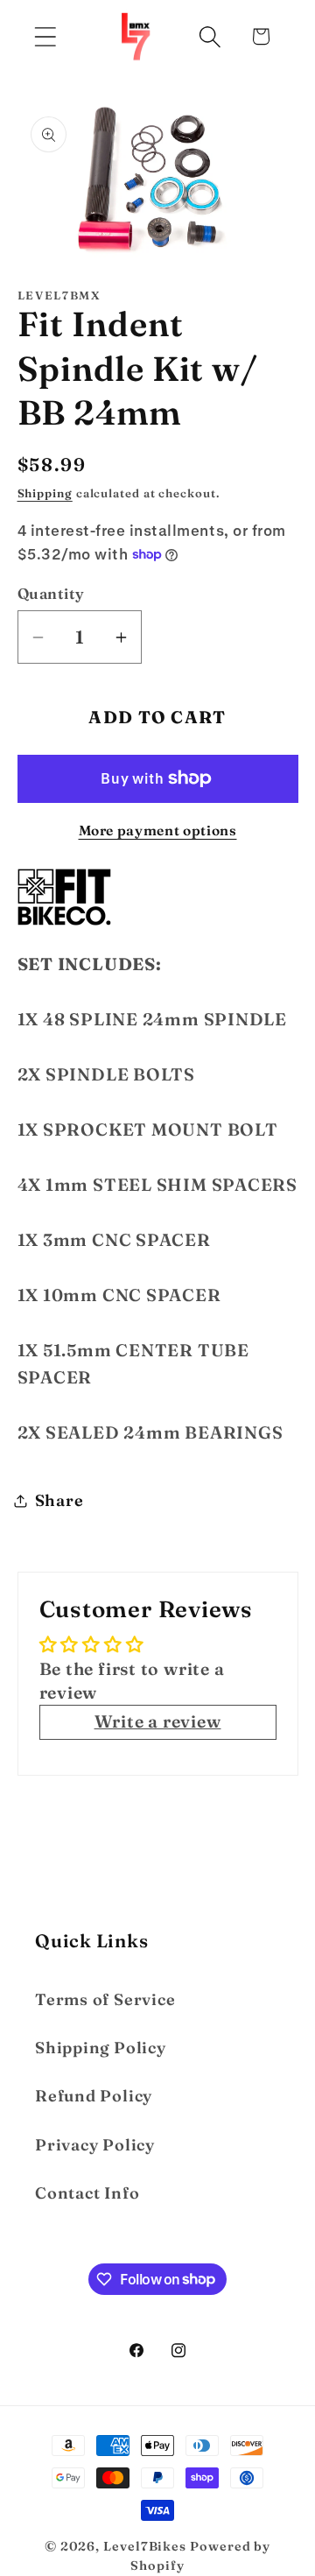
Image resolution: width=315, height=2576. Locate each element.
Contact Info (87, 2193)
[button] (45, 36)
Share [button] (59, 1500)
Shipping (45, 493)
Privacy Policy (95, 2145)
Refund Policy (94, 2096)
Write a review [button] (158, 1721)
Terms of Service (105, 1999)
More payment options (158, 831)
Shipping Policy (101, 2048)
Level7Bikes (145, 2546)
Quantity (51, 593)
